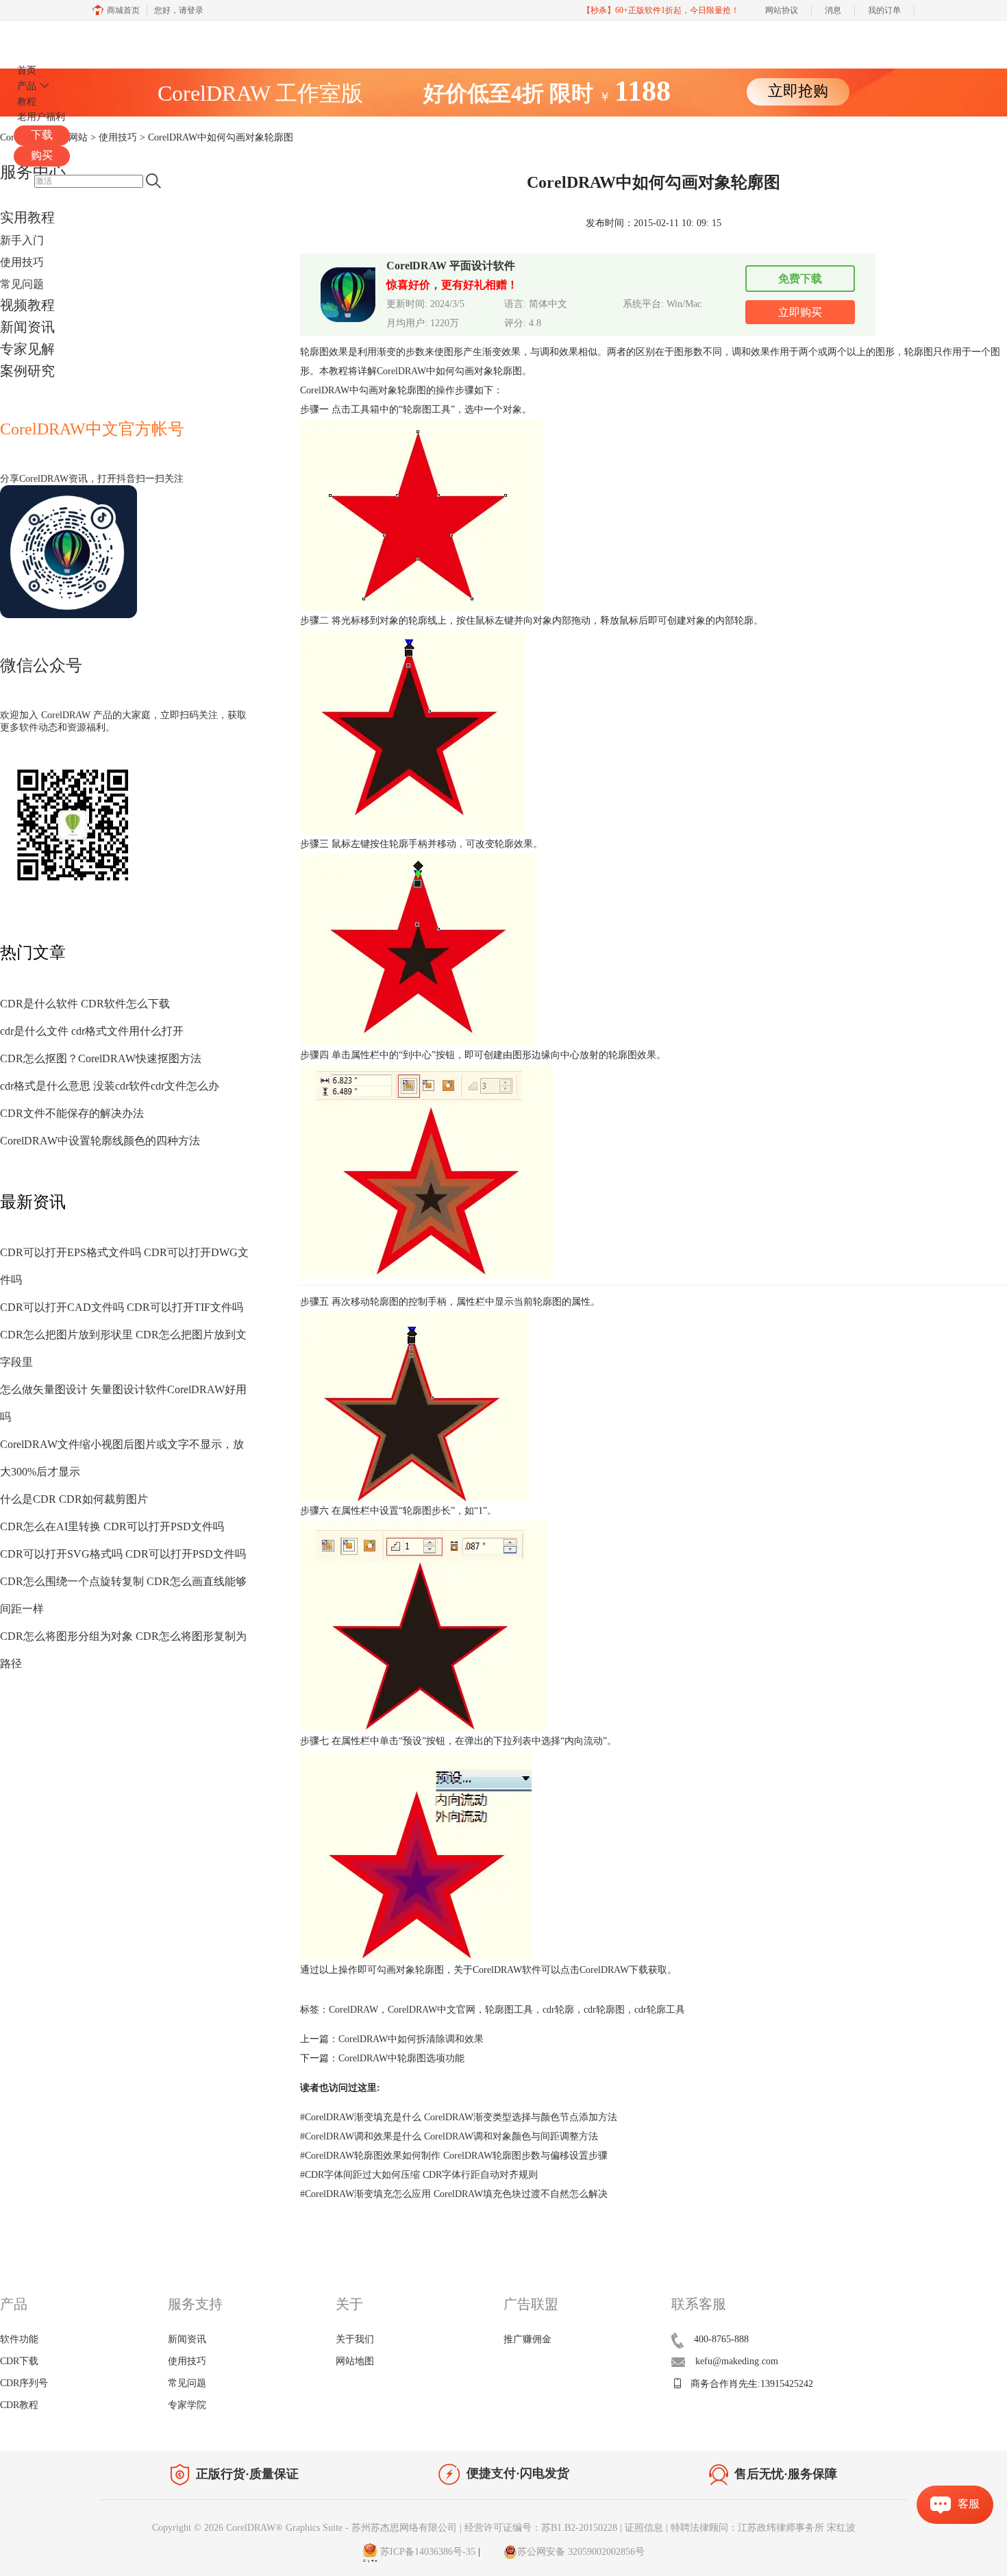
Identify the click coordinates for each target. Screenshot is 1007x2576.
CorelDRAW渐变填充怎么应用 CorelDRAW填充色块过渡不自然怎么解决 (454, 2194)
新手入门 (22, 240)
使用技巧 (22, 262)
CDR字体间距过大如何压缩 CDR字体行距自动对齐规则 (419, 2175)
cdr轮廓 (558, 2010)
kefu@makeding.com (737, 2361)
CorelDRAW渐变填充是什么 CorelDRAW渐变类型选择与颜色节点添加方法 (459, 2117)
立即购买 (800, 312)
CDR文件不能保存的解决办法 (72, 1113)
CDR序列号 (24, 2383)
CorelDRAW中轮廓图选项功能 (401, 2058)
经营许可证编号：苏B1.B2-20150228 (541, 2528)
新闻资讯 (27, 327)
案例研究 (27, 371)
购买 (42, 155)
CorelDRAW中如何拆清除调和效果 (411, 2039)
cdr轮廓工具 (660, 2010)
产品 (27, 86)
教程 (27, 102)
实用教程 (27, 217)
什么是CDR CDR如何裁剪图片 (74, 1499)
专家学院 (187, 2405)
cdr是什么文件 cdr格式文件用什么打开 (92, 1031)
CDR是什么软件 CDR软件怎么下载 (85, 1004)
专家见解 (27, 349)
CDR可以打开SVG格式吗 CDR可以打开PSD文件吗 (123, 1554)
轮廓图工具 (509, 2010)
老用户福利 (41, 117)
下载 (42, 135)
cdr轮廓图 (604, 2010)
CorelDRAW (53, 37)
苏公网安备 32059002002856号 (581, 2552)
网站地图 (355, 2361)
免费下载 (800, 279)
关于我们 (355, 2339)
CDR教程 (19, 2405)
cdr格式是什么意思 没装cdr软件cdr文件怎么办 (110, 1086)
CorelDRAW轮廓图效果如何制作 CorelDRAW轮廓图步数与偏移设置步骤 (454, 2156)
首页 (27, 70)
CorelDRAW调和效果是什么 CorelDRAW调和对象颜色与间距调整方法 (449, 2136)
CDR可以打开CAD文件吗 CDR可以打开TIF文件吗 (122, 1307)
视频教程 (27, 305)
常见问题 (22, 284)
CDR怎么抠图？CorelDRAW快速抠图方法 (101, 1058)
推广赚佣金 (527, 2339)
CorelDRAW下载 (614, 1970)
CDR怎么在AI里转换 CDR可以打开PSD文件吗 (112, 1526)
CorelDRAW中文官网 (432, 2010)
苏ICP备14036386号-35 (426, 2552)
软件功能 (19, 2339)
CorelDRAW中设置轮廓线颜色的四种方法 (100, 1141)
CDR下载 (19, 2361)
